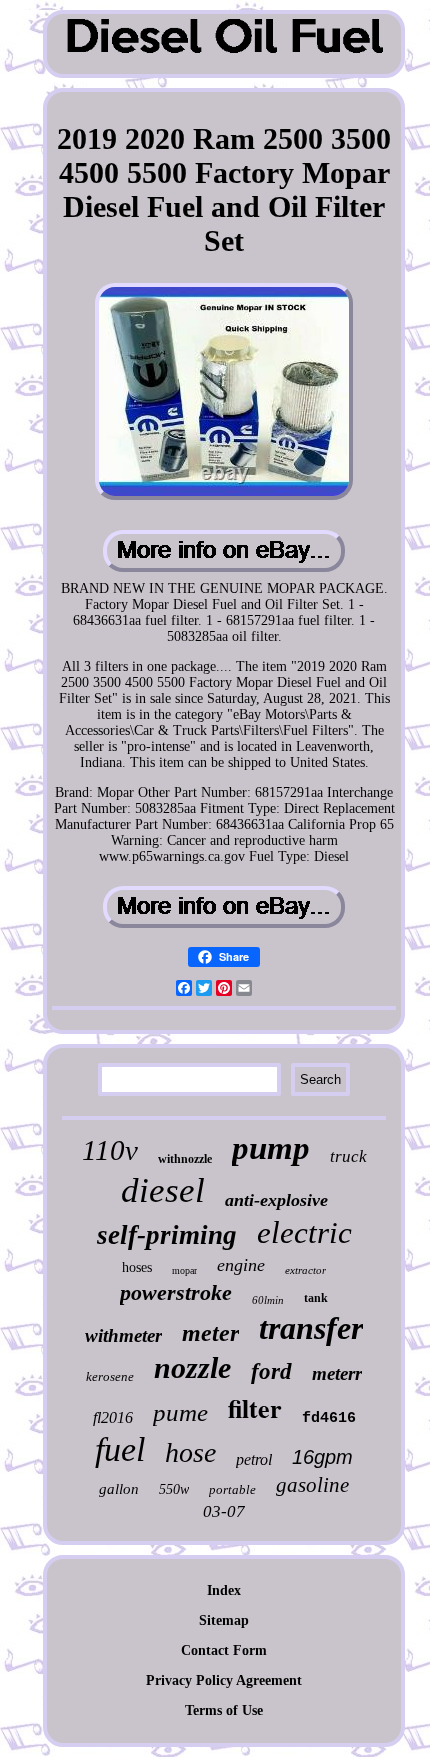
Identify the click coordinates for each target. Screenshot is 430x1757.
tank (316, 1298)
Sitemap (224, 1620)
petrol (254, 1459)
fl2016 (113, 1417)
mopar (184, 1270)
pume (180, 1412)
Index (224, 1590)
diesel (163, 1190)
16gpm (322, 1457)
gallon (119, 1489)
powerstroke (176, 1292)
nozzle (192, 1367)
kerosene (110, 1376)
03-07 (224, 1511)
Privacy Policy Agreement (224, 1680)
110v (110, 1150)
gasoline (312, 1485)
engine (241, 1265)
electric (304, 1232)
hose (190, 1452)
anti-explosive (276, 1200)
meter (210, 1333)
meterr (337, 1373)
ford (271, 1371)
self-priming (167, 1235)
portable (232, 1489)
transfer (311, 1328)
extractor (305, 1270)
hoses (137, 1267)
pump (271, 1148)
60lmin (268, 1300)
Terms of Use (224, 1710)
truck (348, 1156)
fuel (120, 1449)
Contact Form (224, 1650)
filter (255, 1408)
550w (174, 1489)
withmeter (123, 1335)
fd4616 (329, 1418)
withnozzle (185, 1159)
